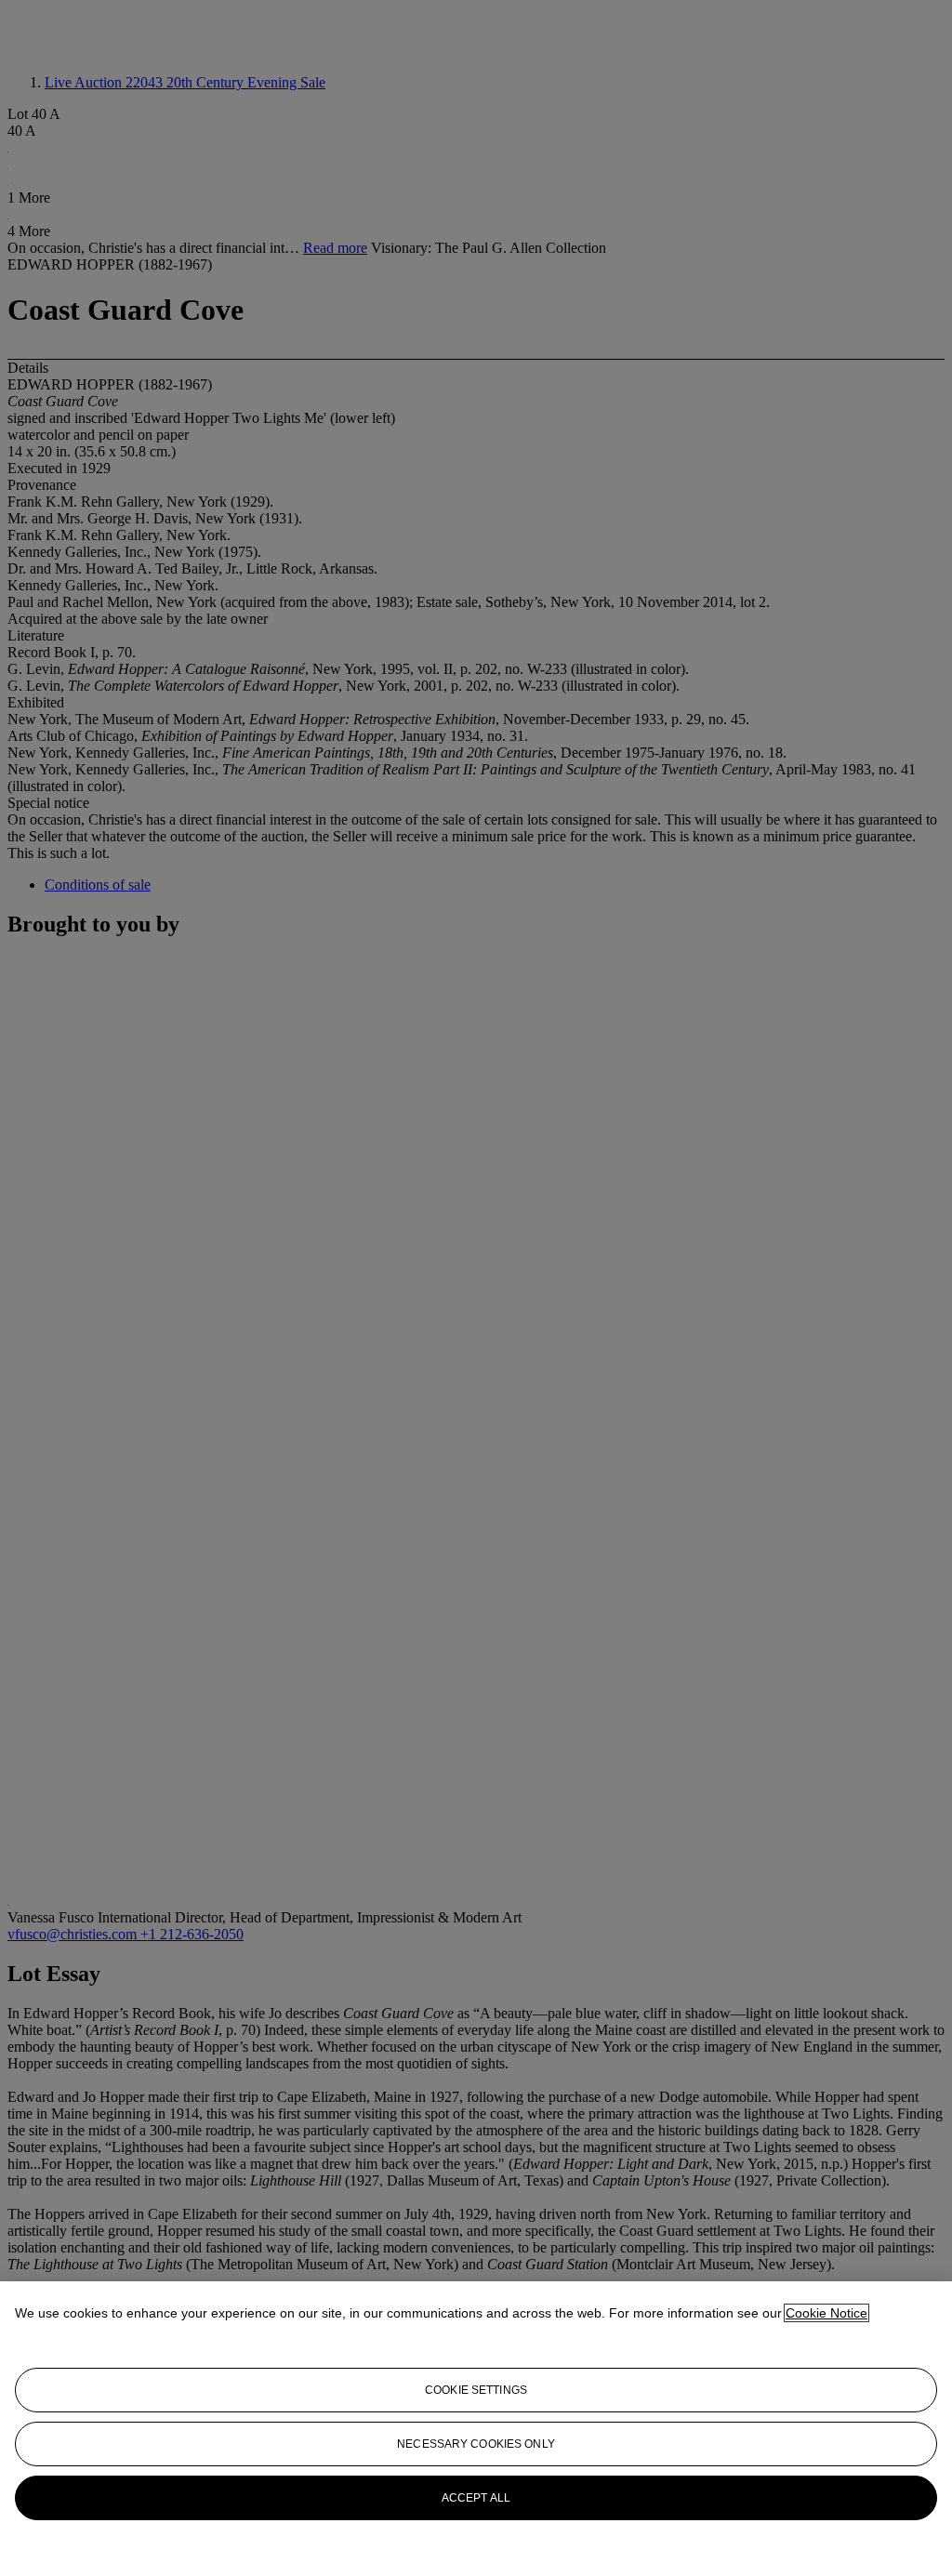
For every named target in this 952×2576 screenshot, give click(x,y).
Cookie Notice (826, 2313)
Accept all (476, 2498)
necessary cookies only (476, 2444)
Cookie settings (476, 2390)
